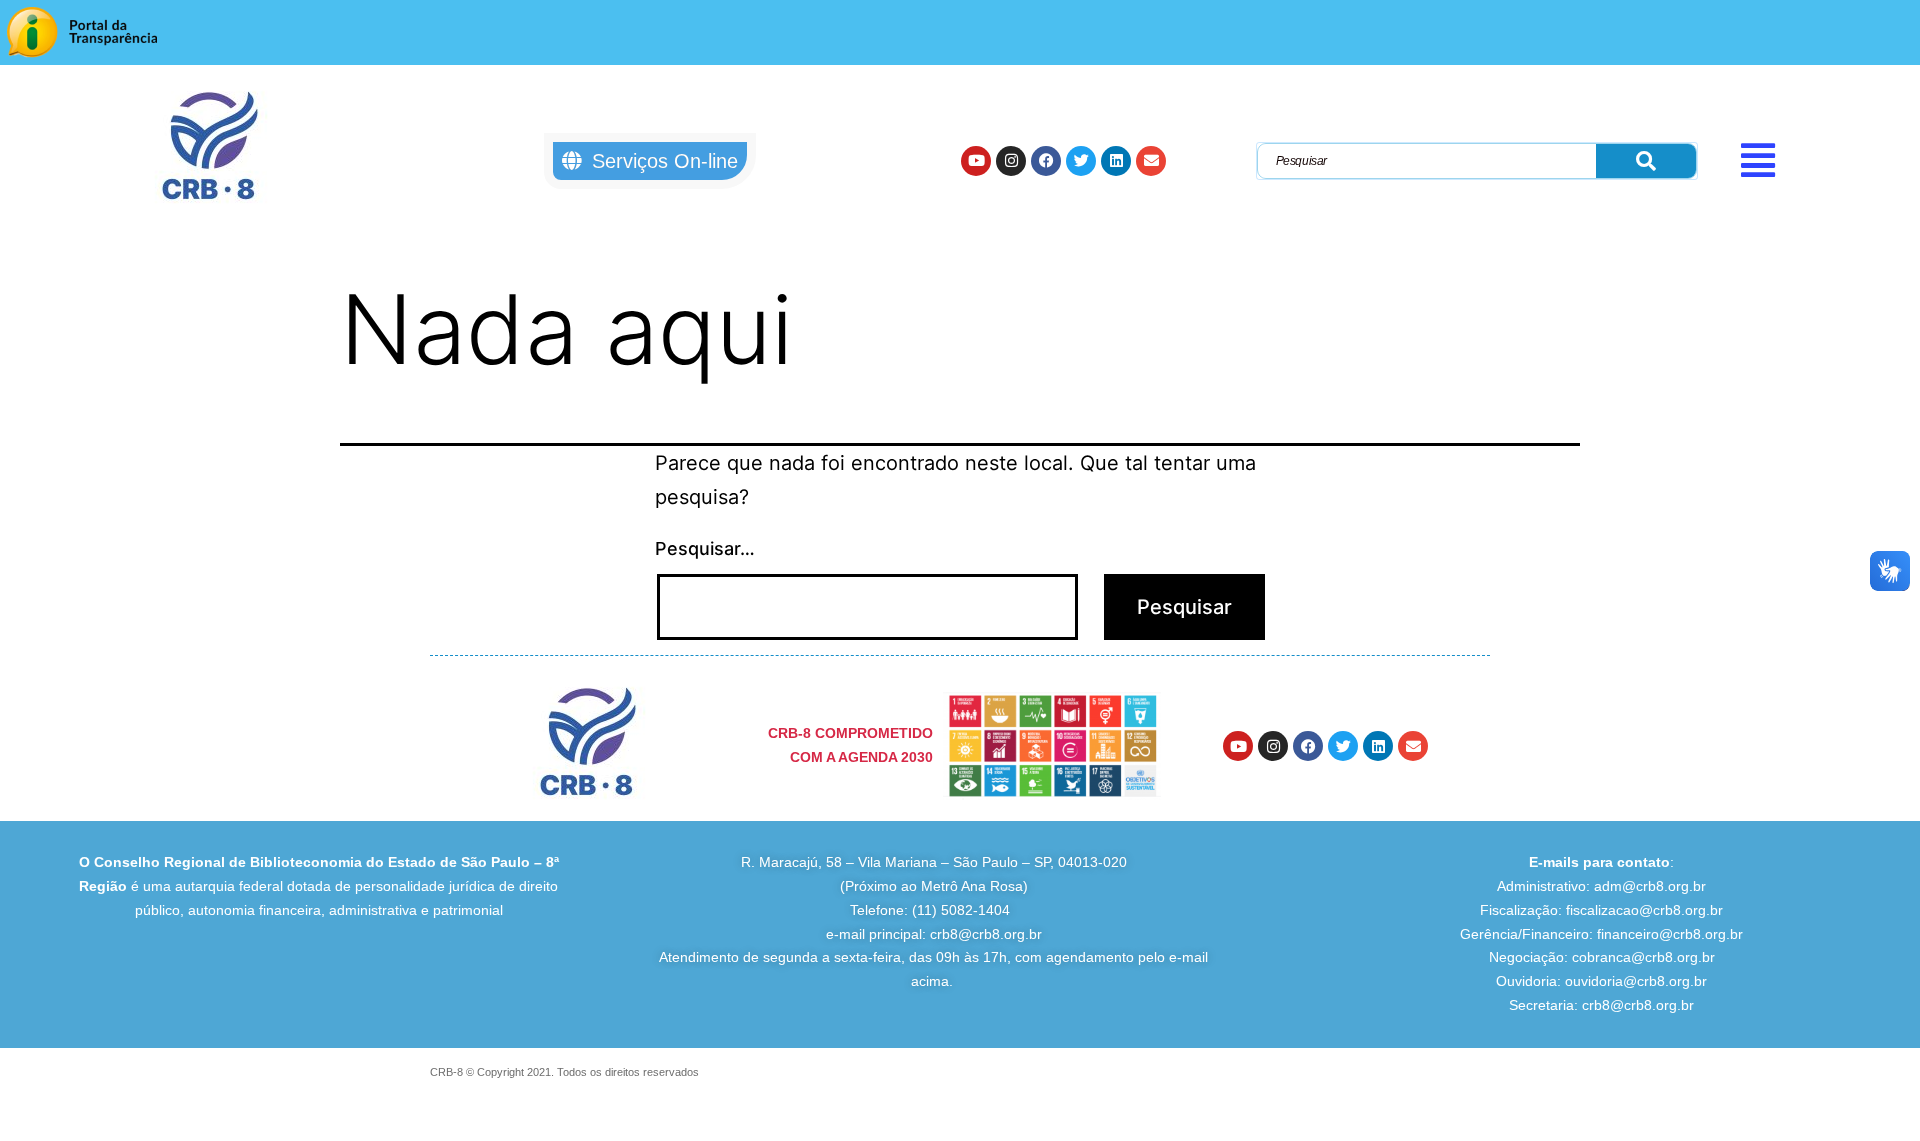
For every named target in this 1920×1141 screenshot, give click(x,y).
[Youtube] (976, 161)
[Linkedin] (1116, 161)
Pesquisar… (705, 548)
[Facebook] (1046, 161)
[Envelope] (1151, 161)
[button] (1824, 160)
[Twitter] (1081, 161)
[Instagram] (1011, 161)
